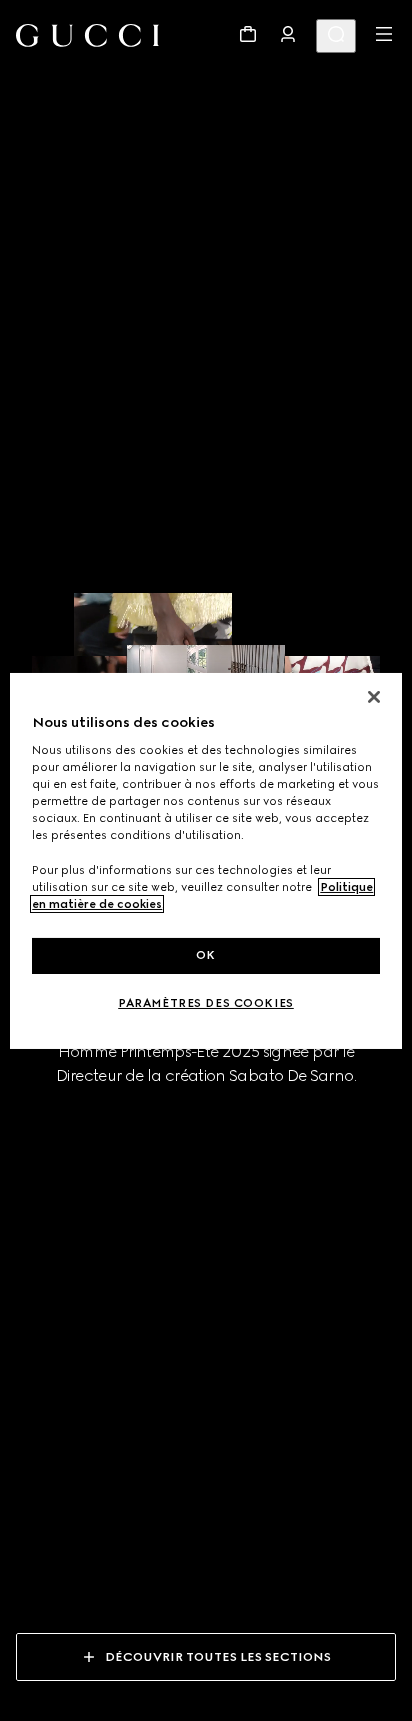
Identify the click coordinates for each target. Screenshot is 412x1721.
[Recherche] (336, 36)
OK (206, 955)
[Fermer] (374, 696)
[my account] (288, 34)
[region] (205, 860)
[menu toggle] (384, 34)
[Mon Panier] (248, 34)
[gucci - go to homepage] (87, 35)
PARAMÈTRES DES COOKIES (206, 1003)
